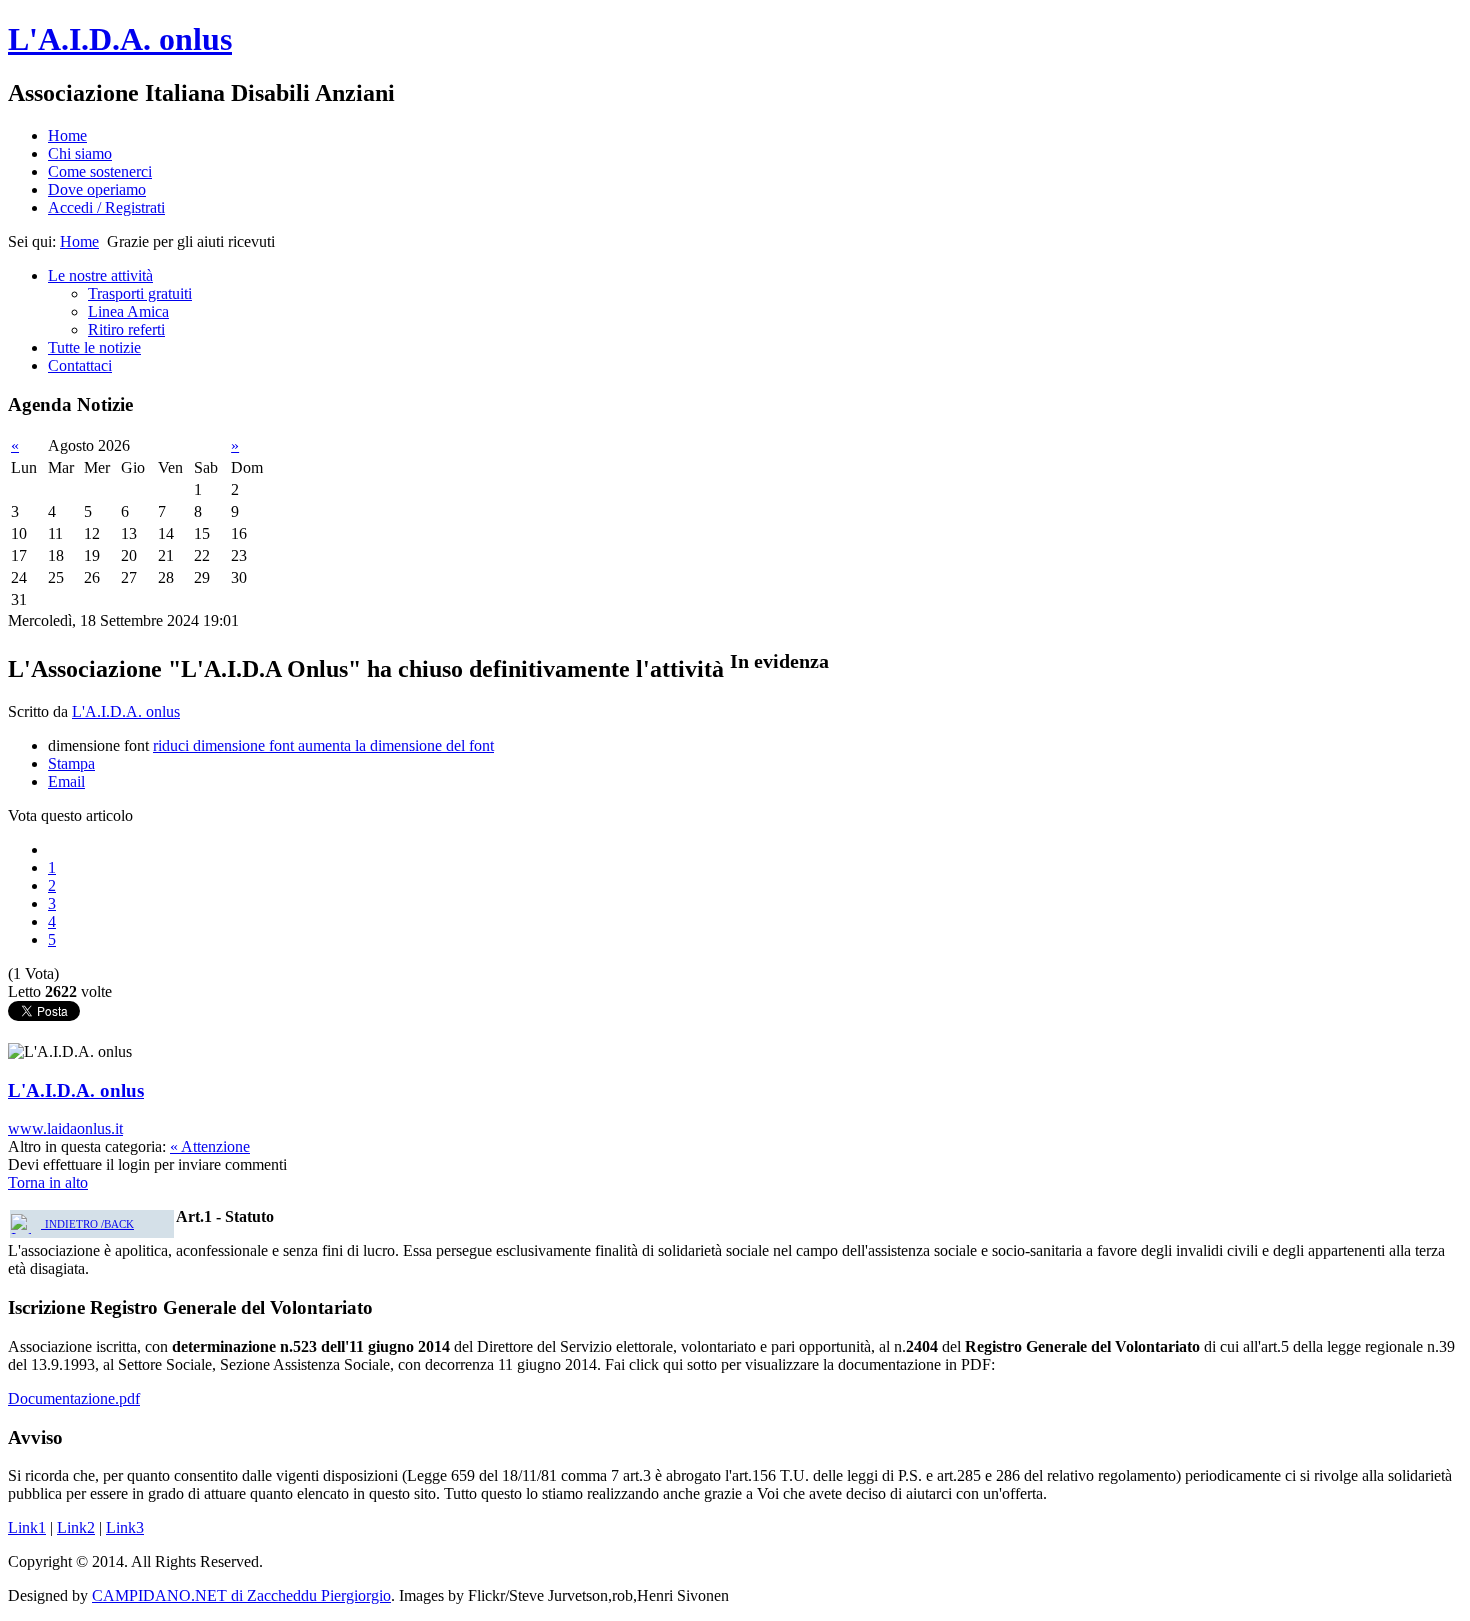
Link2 (76, 1527)
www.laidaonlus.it (65, 1128)
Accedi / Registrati (106, 207)
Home (67, 135)
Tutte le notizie (94, 347)
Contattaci (80, 365)
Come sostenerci (100, 171)
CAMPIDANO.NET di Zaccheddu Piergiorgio (241, 1595)
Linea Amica (128, 311)
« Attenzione (210, 1146)
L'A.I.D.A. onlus (120, 39)
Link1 (27, 1527)
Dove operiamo (97, 189)
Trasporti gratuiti (140, 293)
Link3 (125, 1527)
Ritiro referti (126, 329)
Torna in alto (48, 1182)
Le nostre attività (100, 275)
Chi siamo (80, 153)
